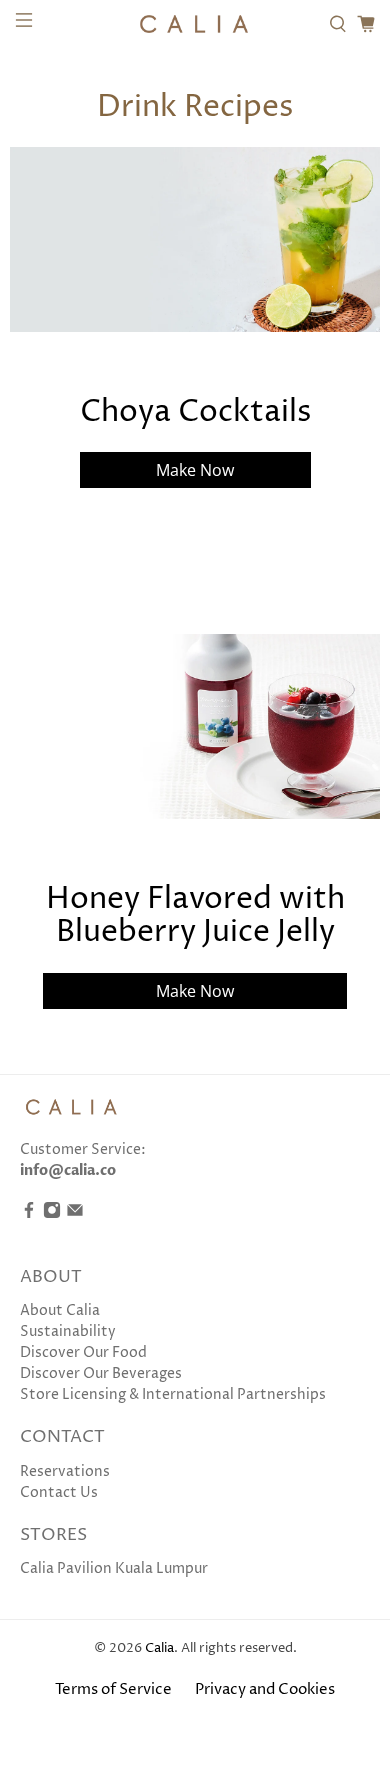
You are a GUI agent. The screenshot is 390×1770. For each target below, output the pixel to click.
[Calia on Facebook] (29, 1214)
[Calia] (195, 24)
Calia (159, 1648)
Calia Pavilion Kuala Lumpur (114, 1568)
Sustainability (68, 1331)
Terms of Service (113, 1689)
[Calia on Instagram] (52, 1214)
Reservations (65, 1471)
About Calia (60, 1310)
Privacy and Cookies (265, 1689)
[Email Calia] (75, 1214)
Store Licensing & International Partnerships (173, 1394)
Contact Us (59, 1492)
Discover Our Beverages (101, 1373)
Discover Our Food (83, 1352)
